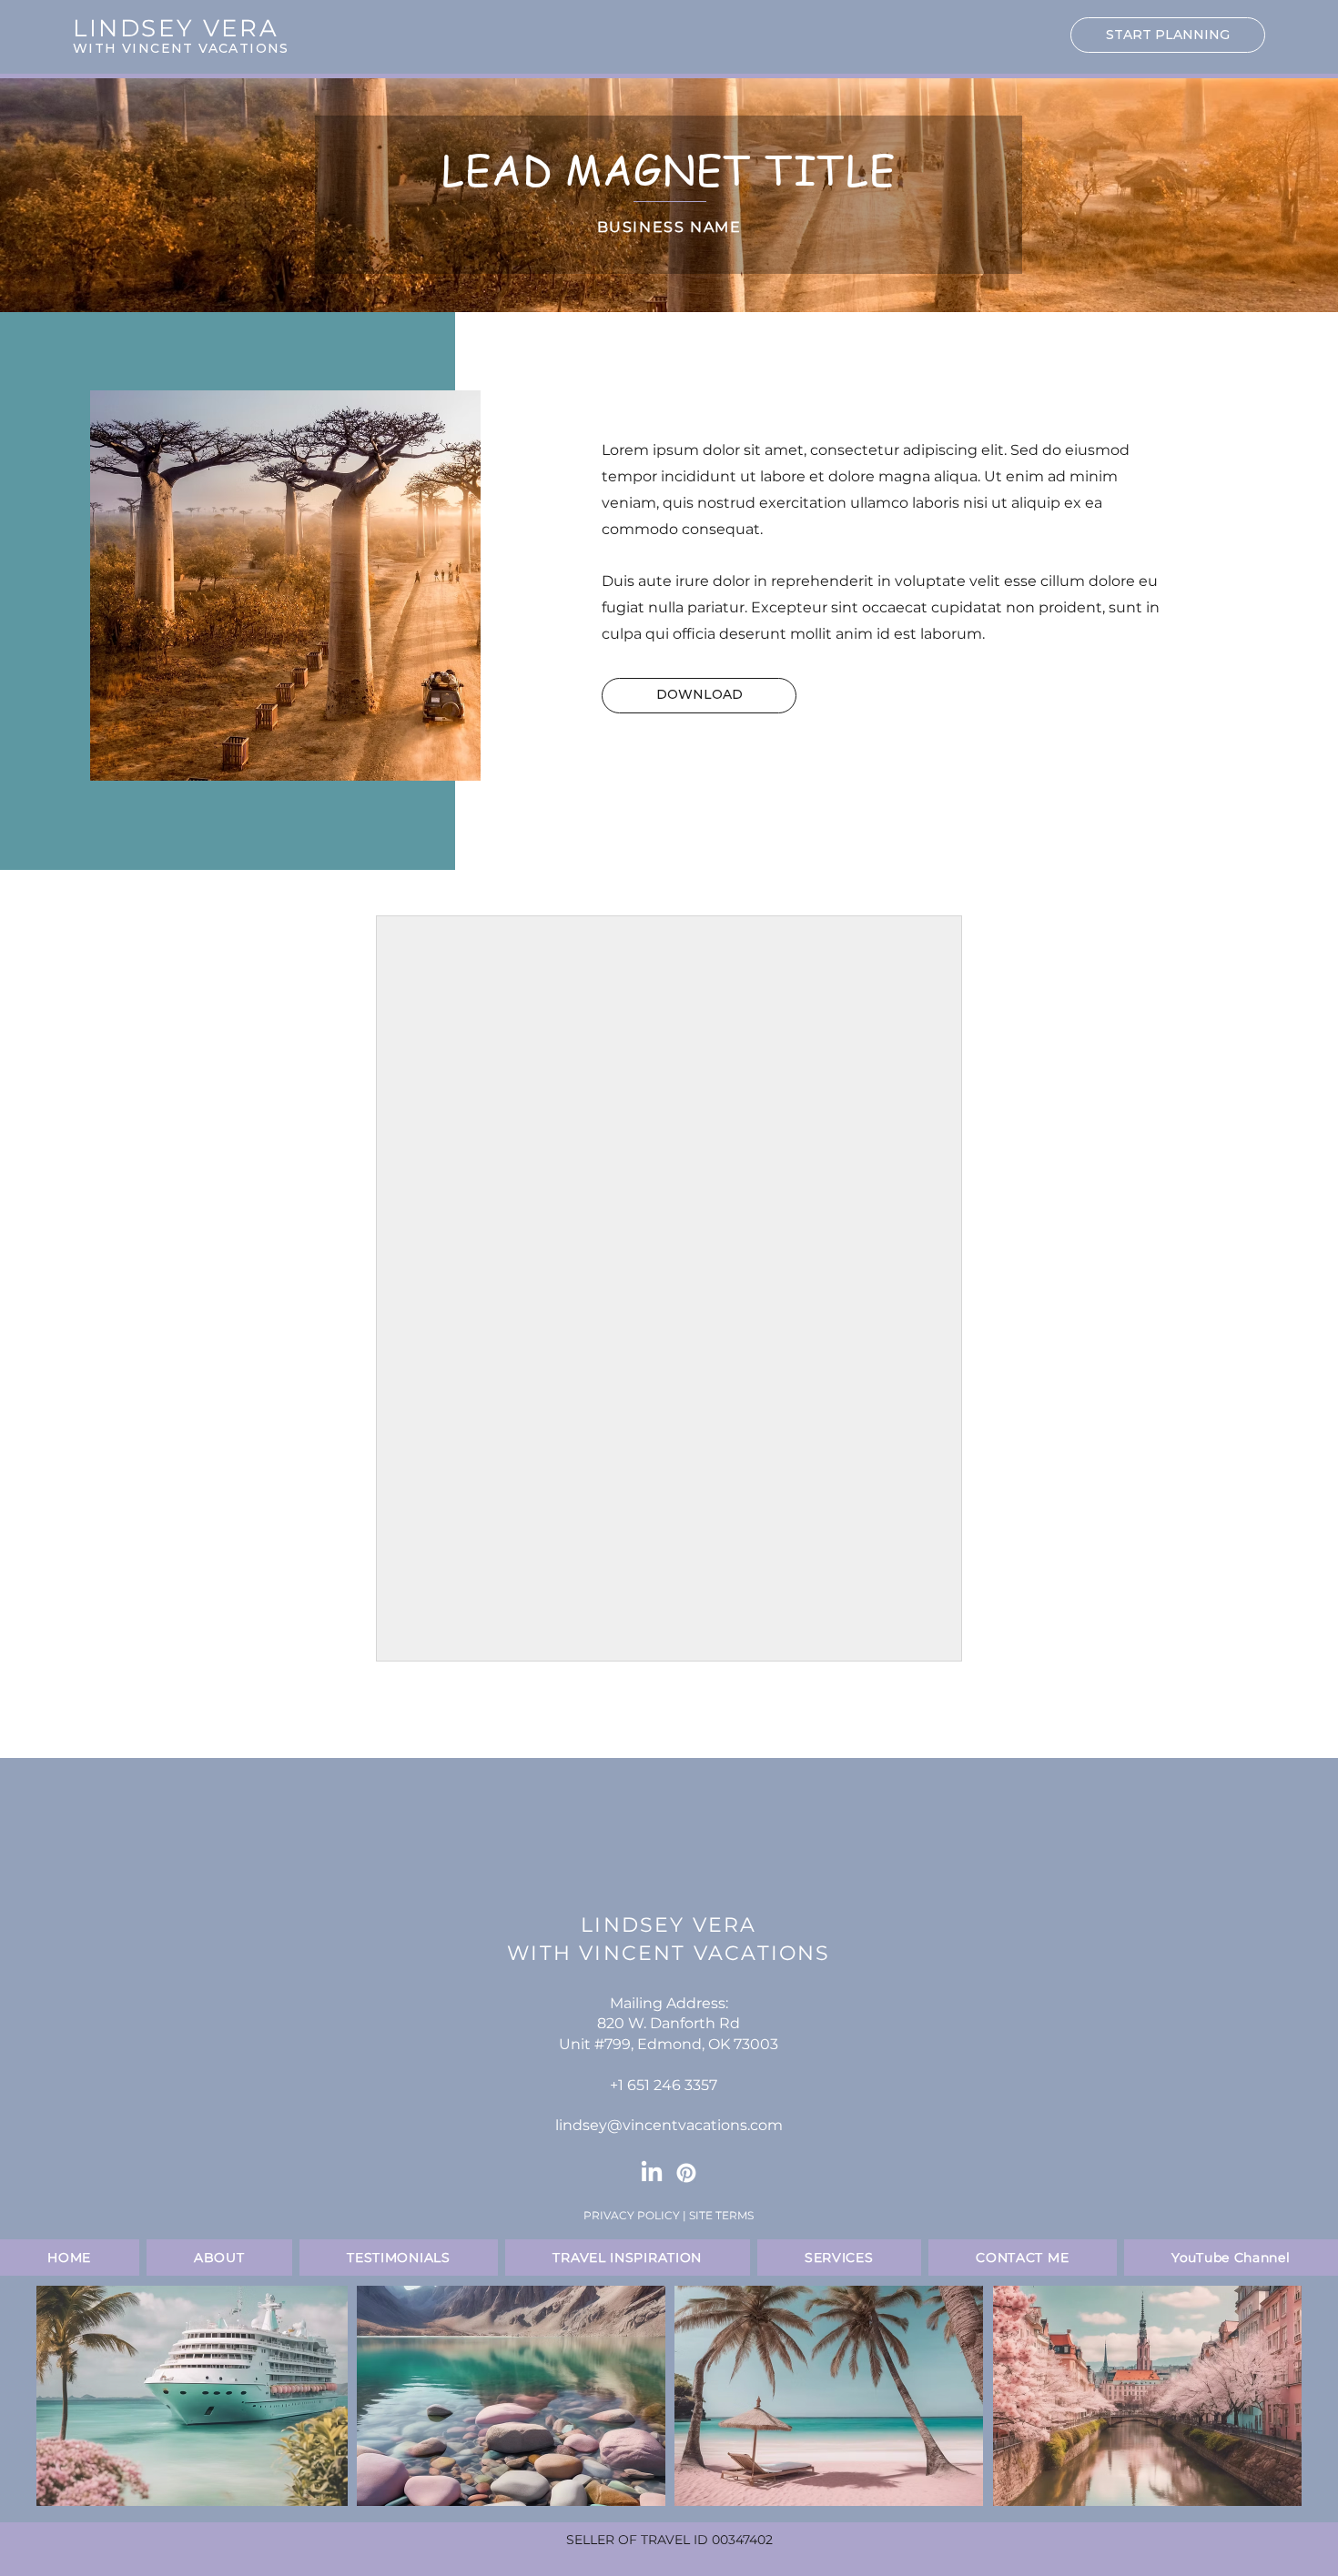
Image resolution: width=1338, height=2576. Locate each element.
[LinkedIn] (652, 2173)
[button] (699, 696)
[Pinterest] (686, 2173)
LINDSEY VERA (669, 1925)
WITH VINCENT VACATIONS (181, 48)
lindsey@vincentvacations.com (669, 2125)
